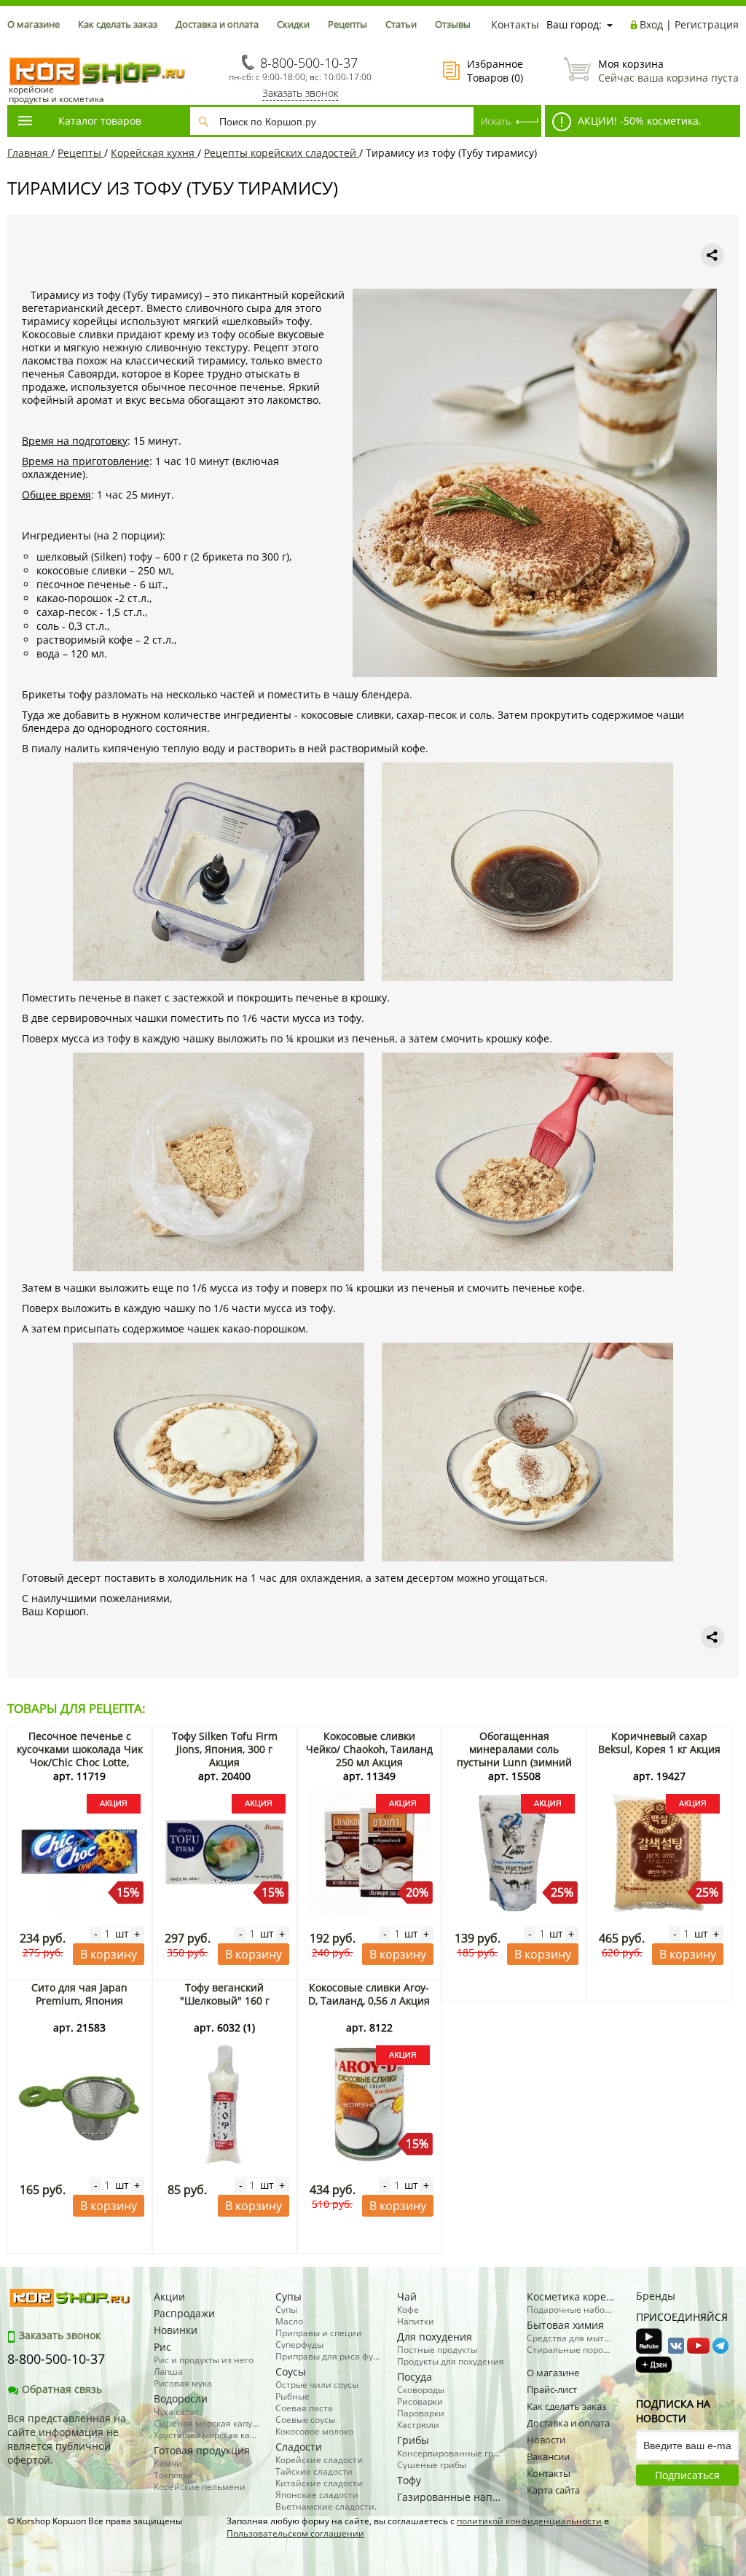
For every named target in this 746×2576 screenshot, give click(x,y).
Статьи (401, 24)
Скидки (293, 24)
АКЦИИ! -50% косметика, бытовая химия (623, 125)
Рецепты (348, 24)
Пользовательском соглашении (295, 2533)
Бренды (656, 2296)
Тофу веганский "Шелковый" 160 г (225, 1994)
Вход (651, 24)
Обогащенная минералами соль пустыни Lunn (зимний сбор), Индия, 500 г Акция (514, 1756)
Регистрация (707, 24)
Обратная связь (62, 2389)
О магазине (34, 24)
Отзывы (453, 24)
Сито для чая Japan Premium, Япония (79, 1994)
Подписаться (687, 2475)
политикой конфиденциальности (529, 2521)
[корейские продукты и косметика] (15, 48)
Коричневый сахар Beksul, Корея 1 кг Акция (659, 1742)
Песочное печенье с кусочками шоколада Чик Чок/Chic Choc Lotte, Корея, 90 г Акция (80, 1756)
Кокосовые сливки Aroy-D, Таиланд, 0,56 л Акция (369, 1994)
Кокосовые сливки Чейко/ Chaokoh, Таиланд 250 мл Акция (369, 1749)
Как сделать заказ (118, 24)
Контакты (515, 24)
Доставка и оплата (217, 24)
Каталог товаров (100, 121)
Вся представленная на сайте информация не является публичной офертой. (67, 2439)
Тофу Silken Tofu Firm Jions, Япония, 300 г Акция (225, 1749)
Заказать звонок (300, 93)
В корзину (109, 1954)
